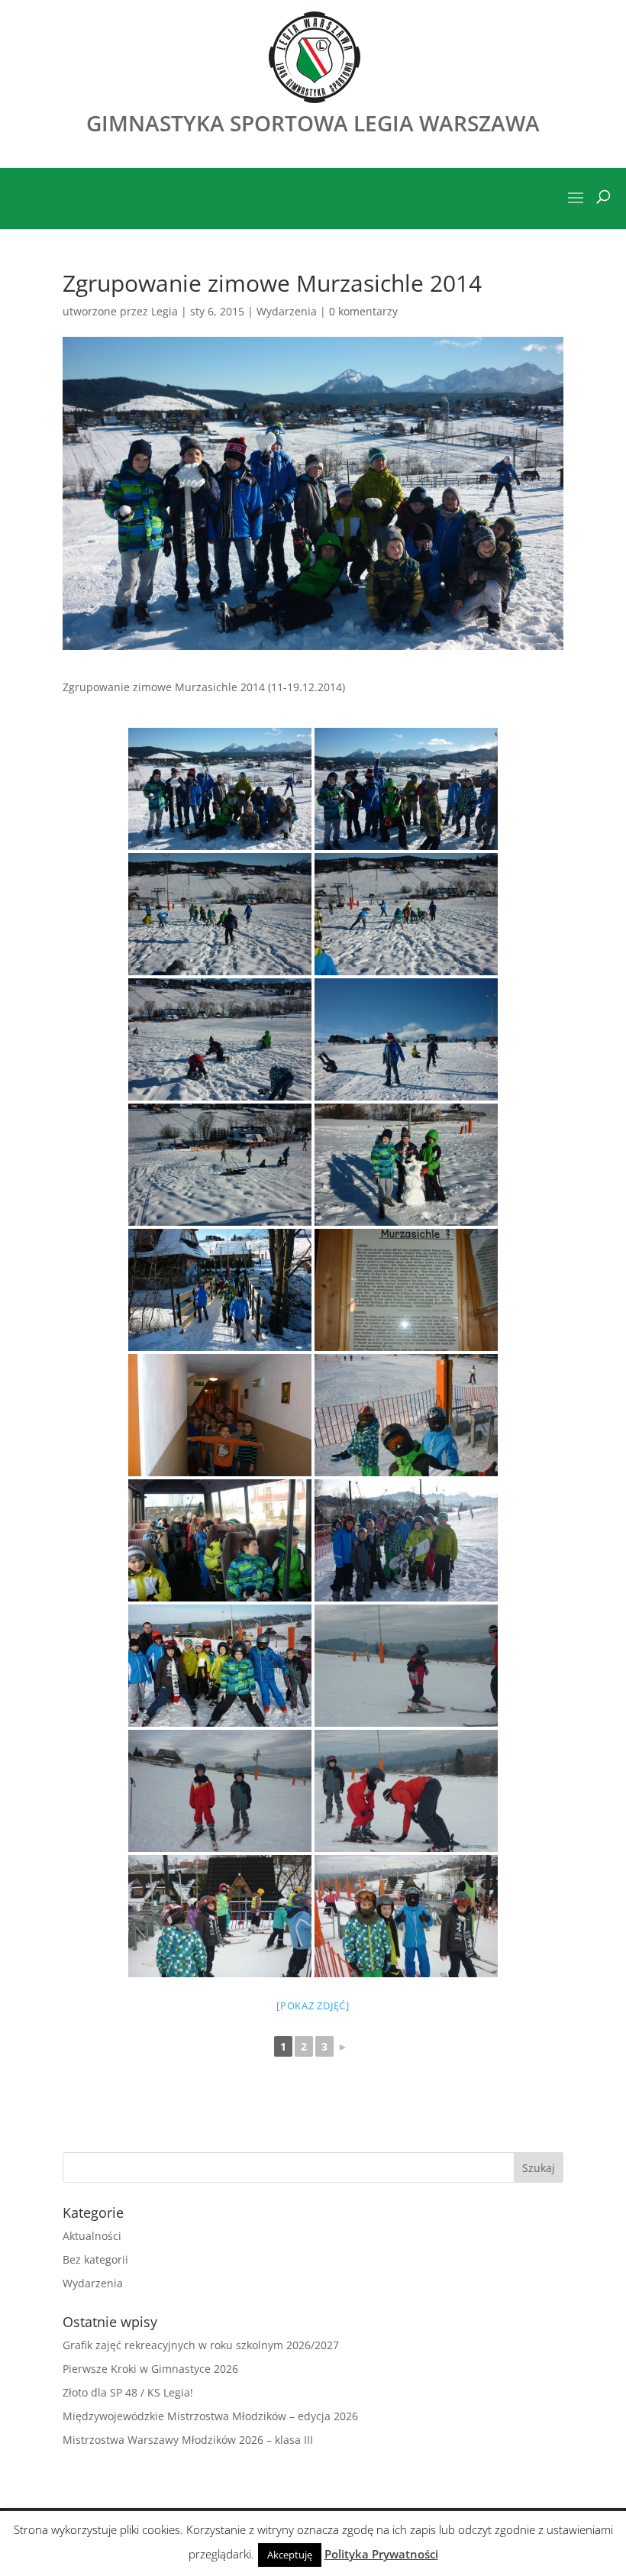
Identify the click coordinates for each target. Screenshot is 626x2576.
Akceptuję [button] (290, 2555)
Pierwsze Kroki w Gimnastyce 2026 (150, 2369)
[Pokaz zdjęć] (313, 2006)
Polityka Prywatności (381, 2554)
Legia (165, 311)
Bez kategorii (95, 2259)
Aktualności (92, 2236)
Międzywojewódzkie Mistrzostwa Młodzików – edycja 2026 (210, 2416)
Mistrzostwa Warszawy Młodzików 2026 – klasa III (188, 2440)
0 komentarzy (363, 311)
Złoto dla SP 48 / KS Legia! (128, 2392)
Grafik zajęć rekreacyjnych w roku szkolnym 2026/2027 (201, 2345)
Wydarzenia (287, 311)
